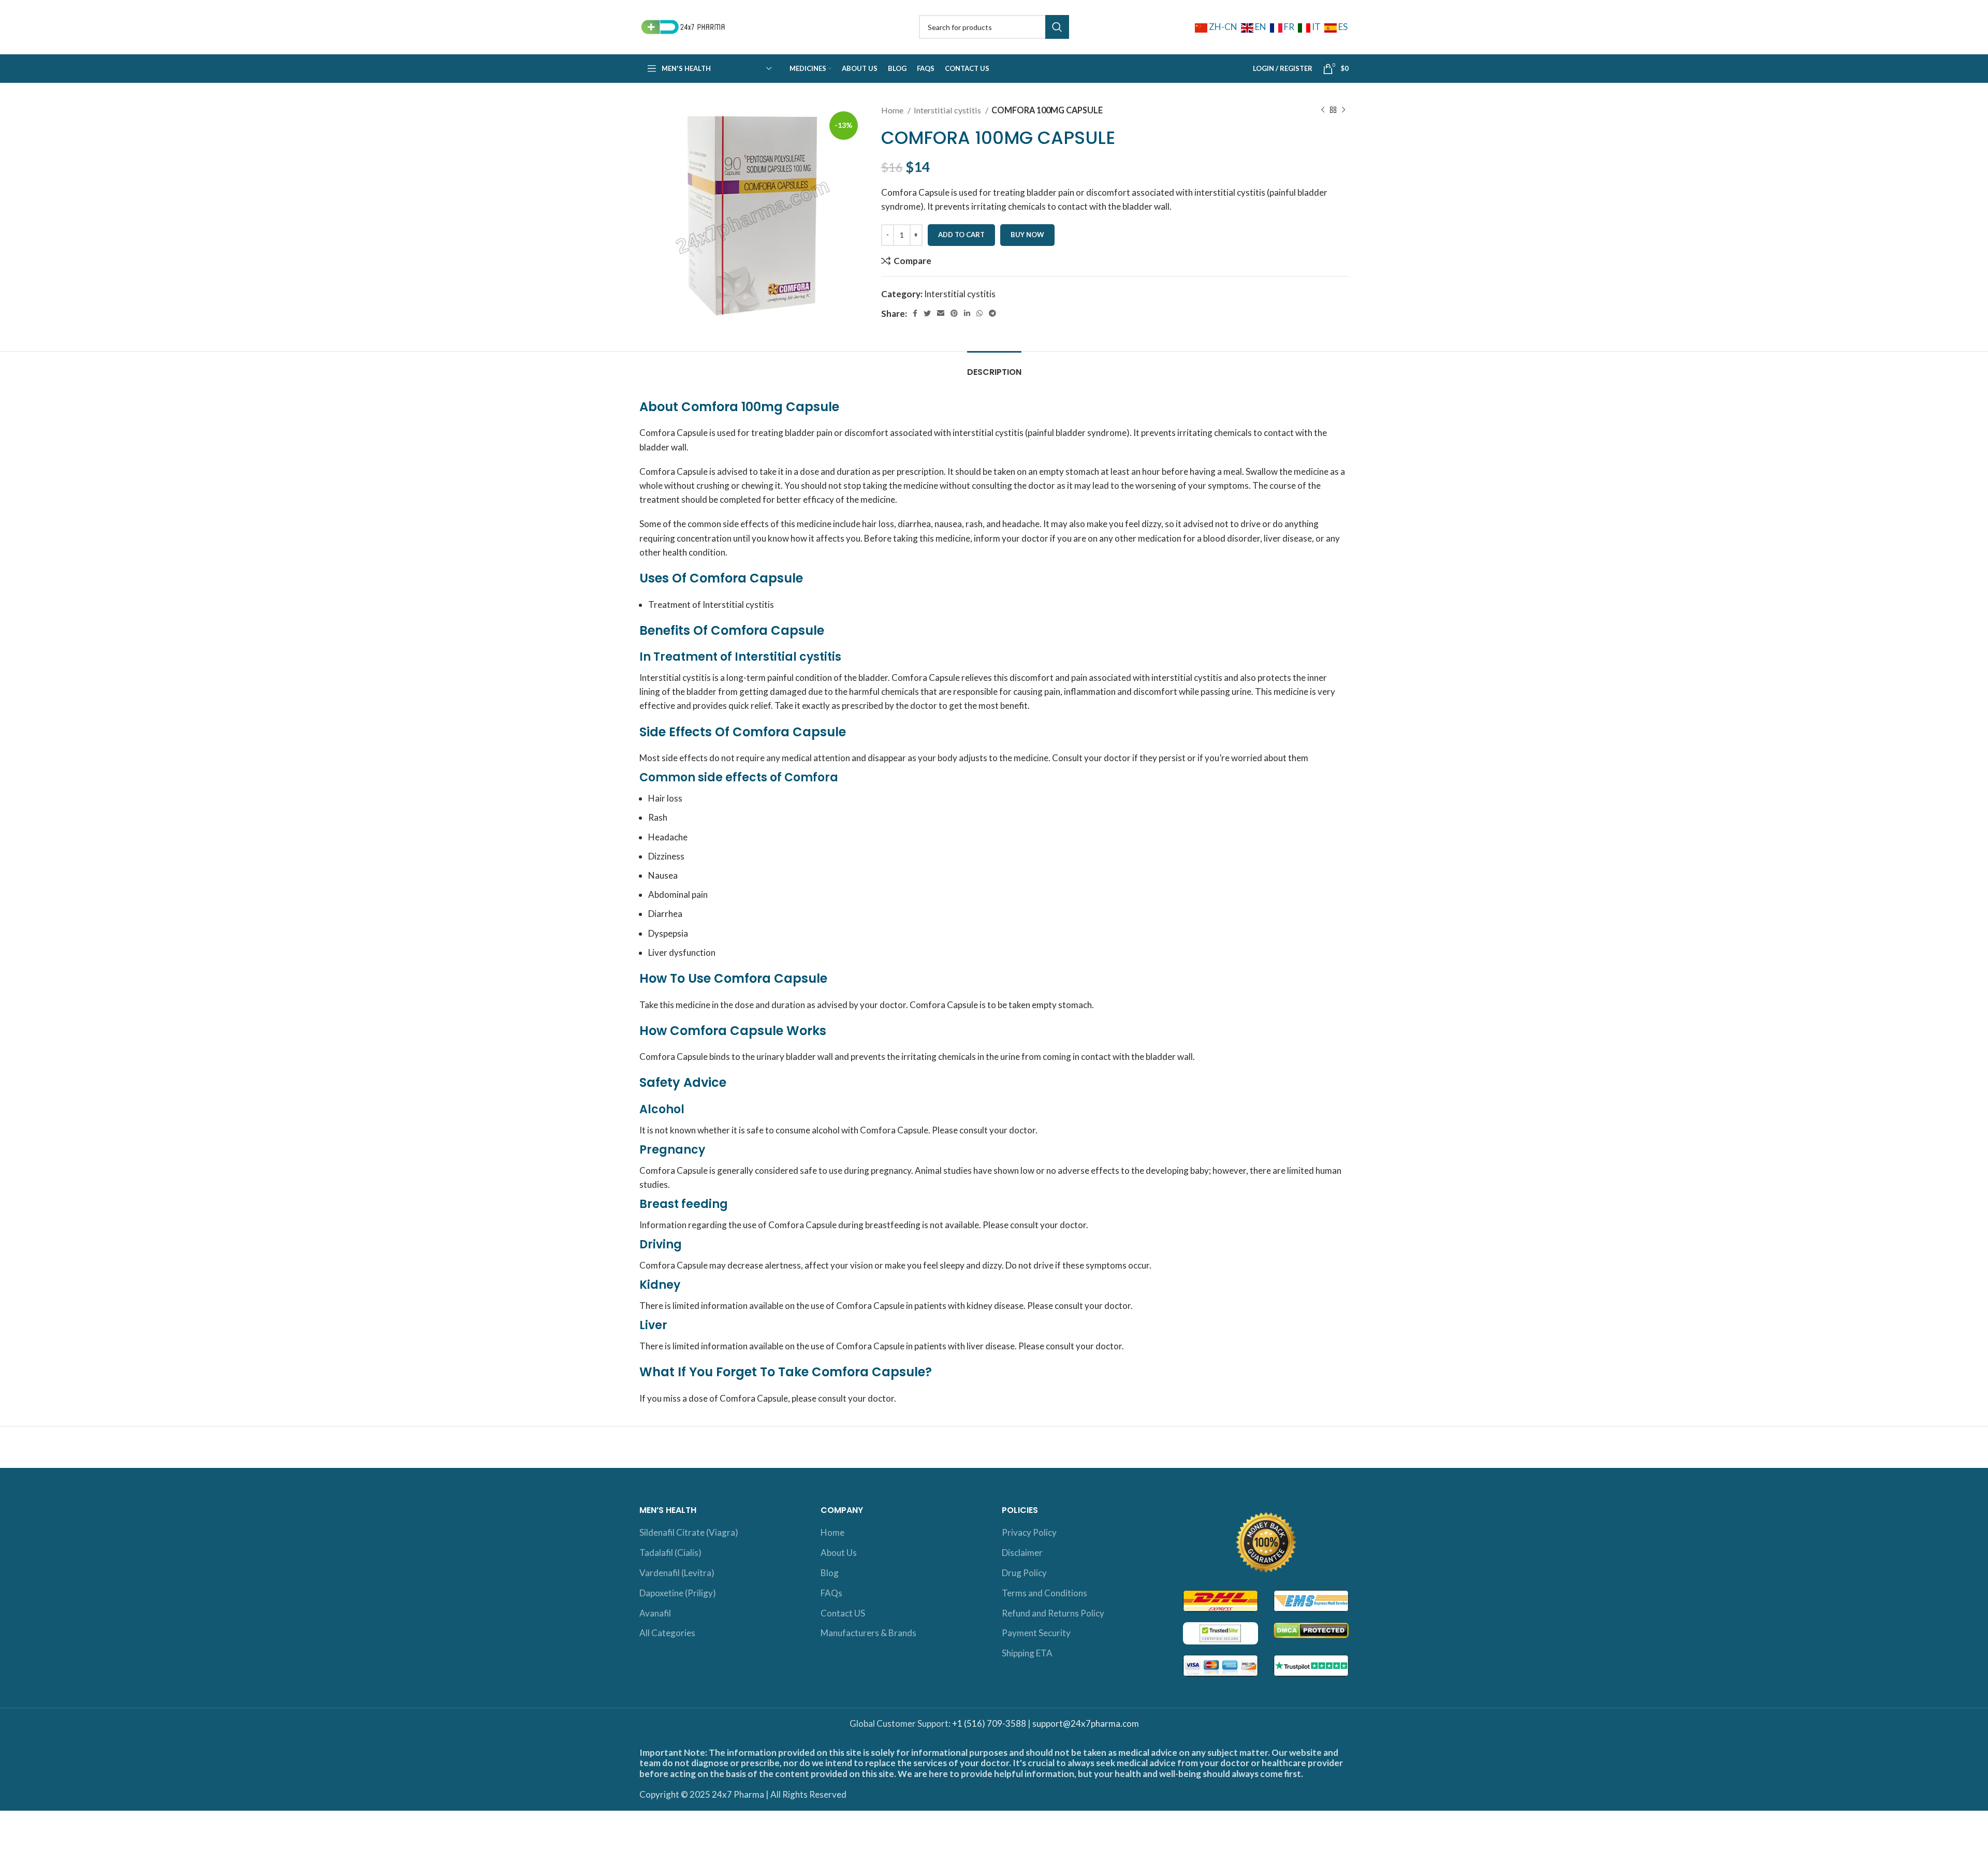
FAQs (831, 1593)
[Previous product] (1323, 110)
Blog (830, 1573)
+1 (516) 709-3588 (989, 1723)
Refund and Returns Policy (1053, 1613)
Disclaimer (1022, 1553)
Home (893, 110)
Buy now (1027, 235)
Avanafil (655, 1613)
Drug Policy (1024, 1573)
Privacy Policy (1029, 1532)
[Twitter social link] (927, 313)
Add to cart (961, 235)
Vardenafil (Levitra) (677, 1573)
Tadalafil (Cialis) (670, 1553)
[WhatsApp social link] (980, 313)
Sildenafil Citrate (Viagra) (689, 1532)
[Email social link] (941, 313)
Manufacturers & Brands (868, 1633)
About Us (839, 1553)
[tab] (994, 367)
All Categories (667, 1633)
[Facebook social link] (915, 313)
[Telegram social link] (992, 313)
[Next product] (1343, 110)
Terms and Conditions (1044, 1593)
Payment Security (1036, 1633)
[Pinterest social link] (954, 313)
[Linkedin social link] (967, 313)
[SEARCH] (1057, 27)
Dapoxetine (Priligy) (678, 1593)
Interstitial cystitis (948, 110)
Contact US (843, 1613)
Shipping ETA (1027, 1653)
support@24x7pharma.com (1086, 1723)
